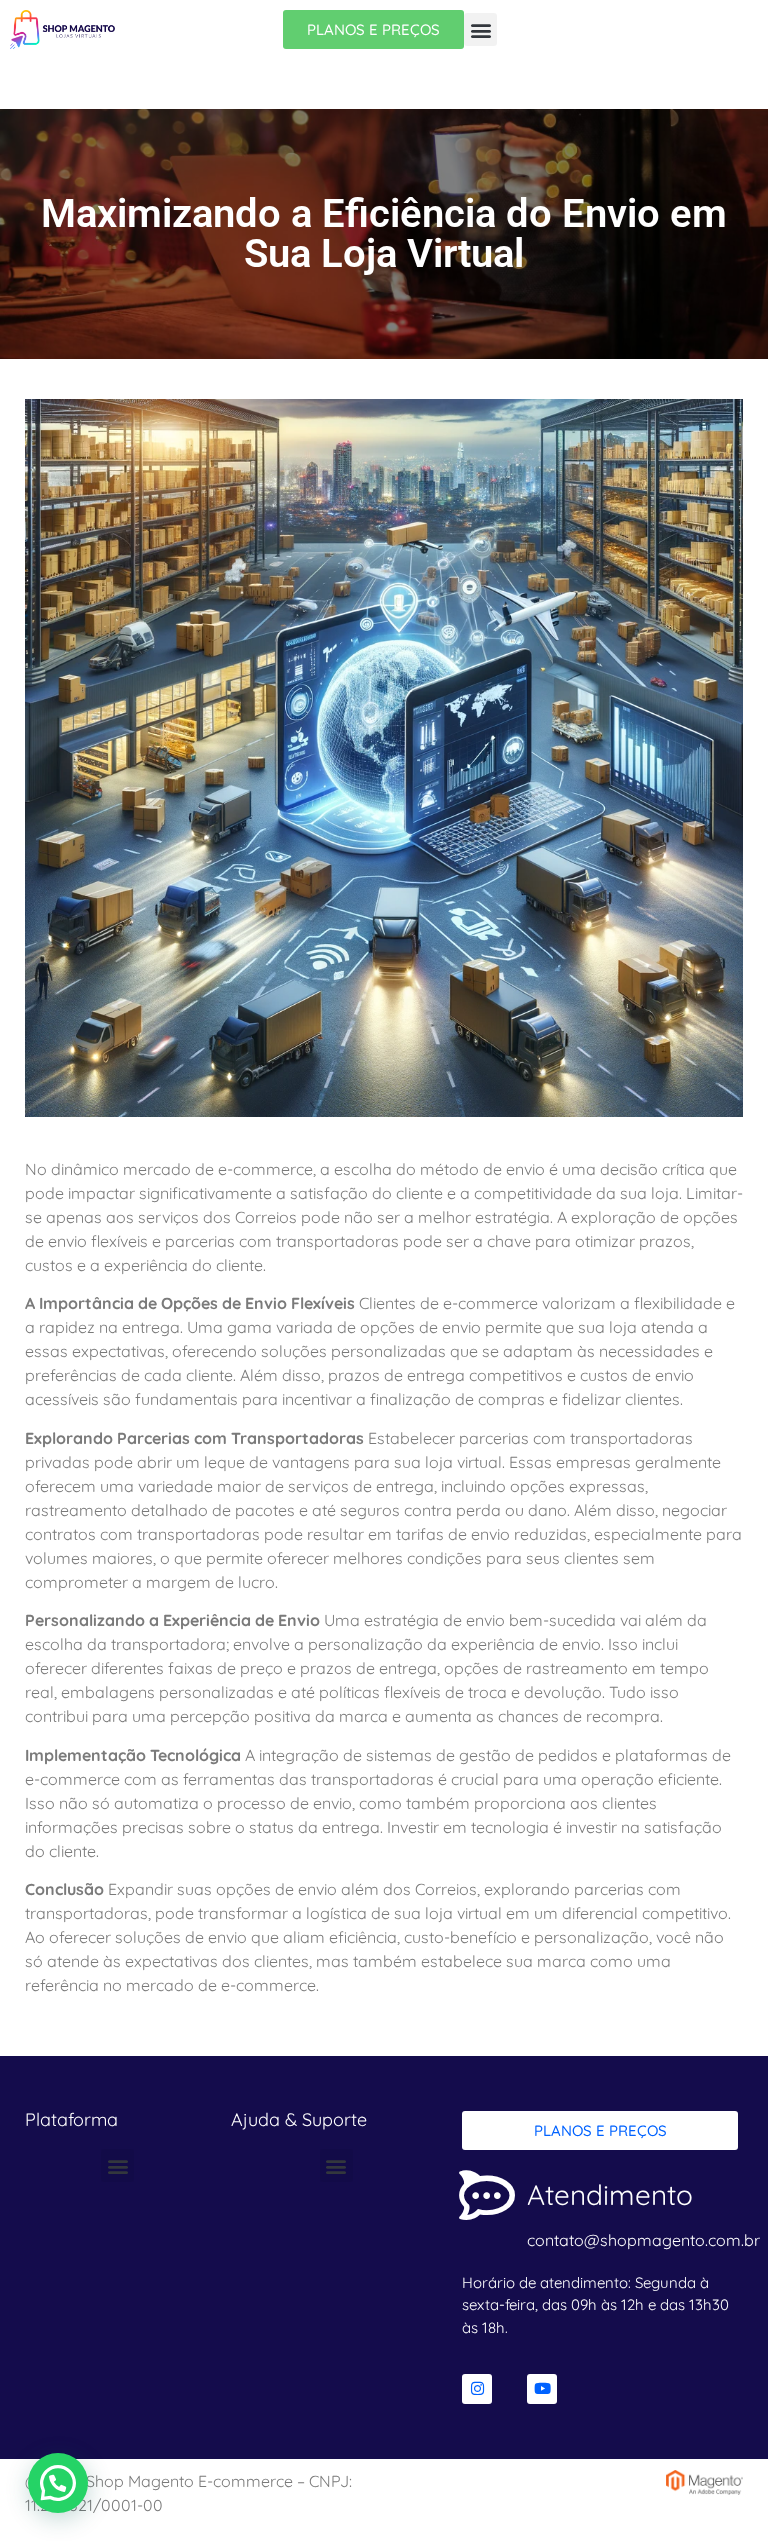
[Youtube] (542, 2389)
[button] (480, 29)
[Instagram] (477, 2389)
